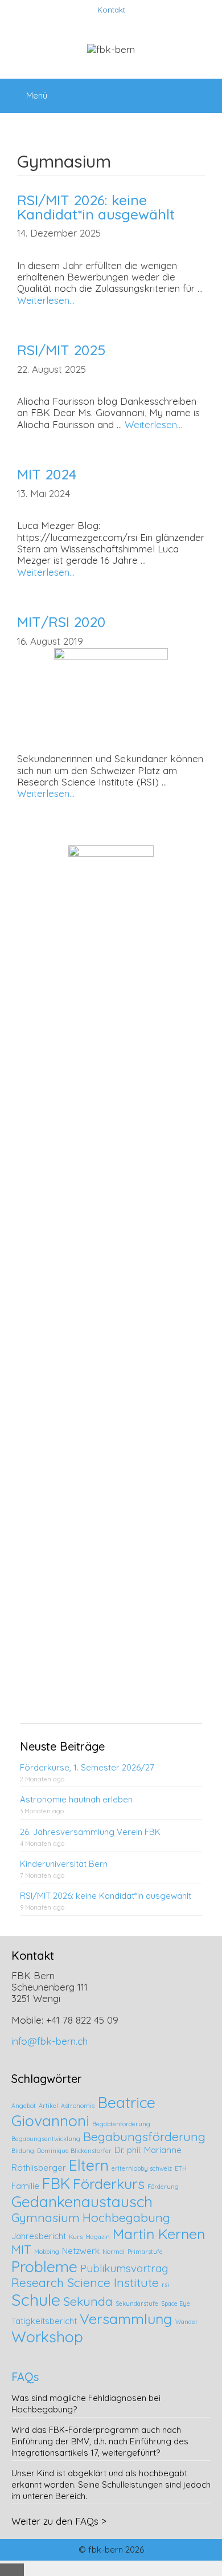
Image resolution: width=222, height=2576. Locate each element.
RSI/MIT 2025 (61, 350)
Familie (25, 2186)
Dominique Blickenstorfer (74, 2151)
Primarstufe (145, 2252)
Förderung (163, 2187)
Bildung (23, 2151)
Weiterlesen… (46, 300)
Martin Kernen (159, 2234)
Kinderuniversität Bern (64, 1864)
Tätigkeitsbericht (44, 2321)
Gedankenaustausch (82, 2201)
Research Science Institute (85, 2282)
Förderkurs (109, 2184)
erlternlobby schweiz (142, 2168)
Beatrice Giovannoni (83, 2111)
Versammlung (126, 2319)
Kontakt (111, 10)
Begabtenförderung (121, 2124)
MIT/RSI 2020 (61, 622)
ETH (181, 2168)
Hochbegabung (126, 2217)
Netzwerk (81, 2251)
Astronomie (78, 2106)
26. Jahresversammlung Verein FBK (90, 1832)
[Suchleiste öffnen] (205, 90)
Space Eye (176, 2304)
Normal (114, 2252)
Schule (36, 2300)
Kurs (76, 2237)
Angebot (24, 2106)
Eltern (89, 2165)
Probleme (44, 2266)
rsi (165, 2285)
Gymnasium (46, 2217)
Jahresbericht (39, 2236)
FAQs (25, 2377)
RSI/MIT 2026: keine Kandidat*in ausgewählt (96, 207)
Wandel (186, 2322)
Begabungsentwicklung (46, 2139)
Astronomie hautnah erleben (76, 1799)
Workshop (47, 2337)
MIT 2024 (47, 474)
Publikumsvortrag (124, 2268)
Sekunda (88, 2301)
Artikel (48, 2106)
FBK (56, 2183)
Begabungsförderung (144, 2137)
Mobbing (47, 2252)
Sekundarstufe (137, 2304)
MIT (21, 2249)
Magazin (98, 2237)
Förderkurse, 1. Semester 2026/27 (87, 1767)
